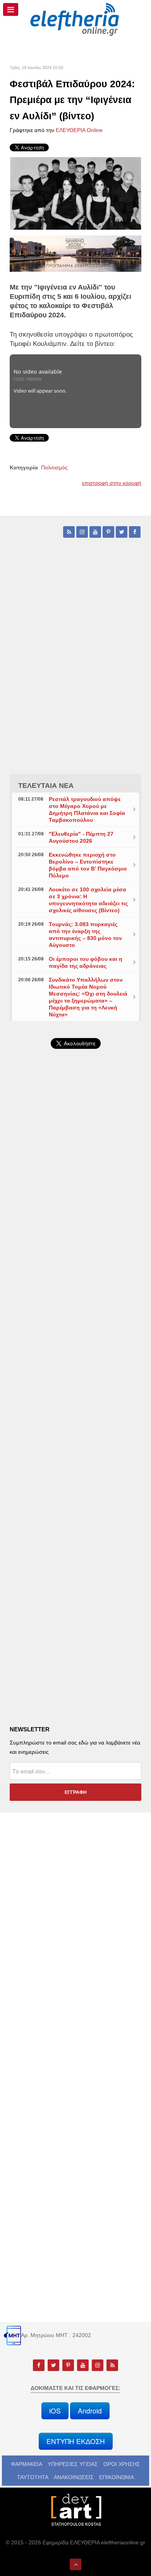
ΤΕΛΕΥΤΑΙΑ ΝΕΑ (46, 786)
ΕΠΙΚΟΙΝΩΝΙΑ (117, 2477)
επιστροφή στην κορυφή (112, 483)
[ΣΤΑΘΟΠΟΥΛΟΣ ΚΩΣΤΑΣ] (75, 2509)
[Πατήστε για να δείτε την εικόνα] (75, 193)
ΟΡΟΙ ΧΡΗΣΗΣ (122, 2464)
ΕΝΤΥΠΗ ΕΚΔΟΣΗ (76, 2441)
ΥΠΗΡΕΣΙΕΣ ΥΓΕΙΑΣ (73, 2464)
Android (90, 2411)
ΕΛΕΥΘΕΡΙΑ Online (79, 130)
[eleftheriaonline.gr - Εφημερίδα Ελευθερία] (75, 20)
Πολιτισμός (54, 467)
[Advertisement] (75, 1260)
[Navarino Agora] (75, 253)
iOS (55, 2411)
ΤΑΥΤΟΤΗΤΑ (33, 2477)
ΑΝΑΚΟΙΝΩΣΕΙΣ (74, 2477)
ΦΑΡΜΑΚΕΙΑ (27, 2464)
